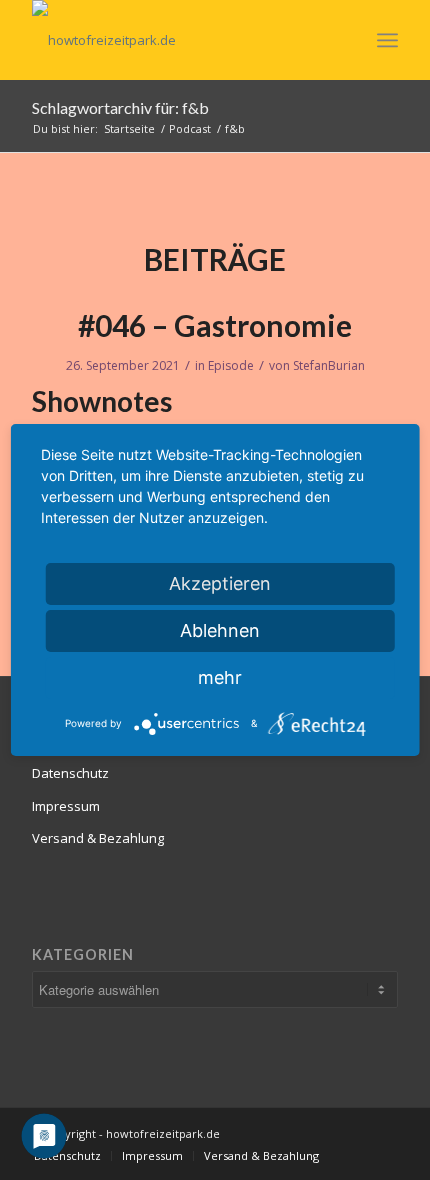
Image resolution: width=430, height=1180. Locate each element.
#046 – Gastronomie (215, 325)
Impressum (66, 806)
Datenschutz (70, 773)
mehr (220, 677)
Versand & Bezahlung (98, 838)
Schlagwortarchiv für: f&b (120, 107)
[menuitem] (67, 1156)
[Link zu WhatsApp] (383, 1133)
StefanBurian (329, 365)
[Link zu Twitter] (323, 1133)
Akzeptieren (220, 583)
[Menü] (387, 40)
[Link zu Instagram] (353, 1133)
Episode (231, 365)
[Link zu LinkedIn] (293, 1133)
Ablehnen (220, 630)
